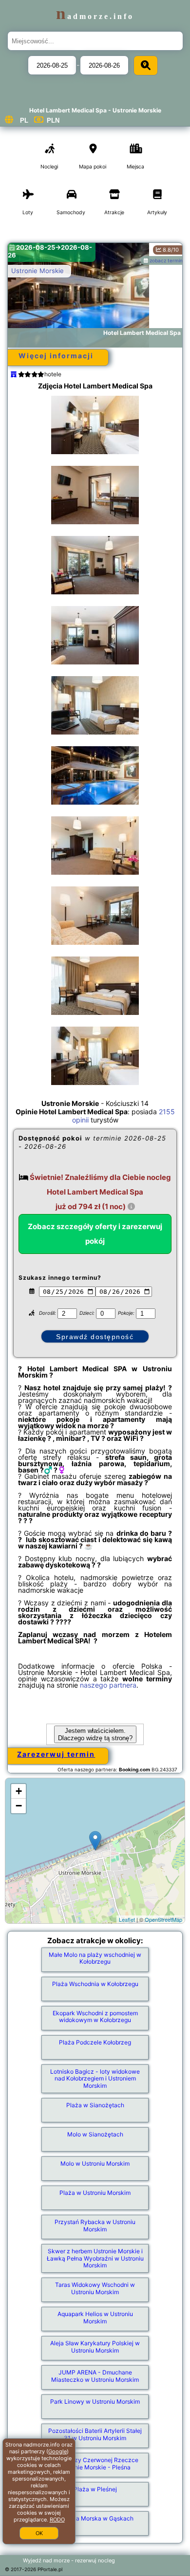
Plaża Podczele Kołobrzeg (95, 2042)
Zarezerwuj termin (56, 1754)
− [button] (19, 1806)
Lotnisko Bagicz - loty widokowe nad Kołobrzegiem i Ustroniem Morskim (95, 2079)
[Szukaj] (146, 65)
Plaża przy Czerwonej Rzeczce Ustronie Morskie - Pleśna (95, 2463)
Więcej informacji (56, 356)
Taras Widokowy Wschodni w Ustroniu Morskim (95, 2288)
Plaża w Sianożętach (95, 2105)
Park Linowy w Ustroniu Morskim (95, 2401)
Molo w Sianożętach (95, 2134)
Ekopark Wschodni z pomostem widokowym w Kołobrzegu (95, 2016)
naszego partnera (108, 1685)
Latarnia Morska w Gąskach (95, 2518)
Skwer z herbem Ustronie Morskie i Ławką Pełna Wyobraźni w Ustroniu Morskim (95, 2258)
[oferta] (14, 374)
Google (57, 2451)
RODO (57, 2520)
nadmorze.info (95, 16)
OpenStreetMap (163, 1919)
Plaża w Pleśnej (95, 2489)
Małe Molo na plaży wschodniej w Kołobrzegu (95, 1958)
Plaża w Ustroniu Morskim (95, 2193)
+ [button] (19, 1791)
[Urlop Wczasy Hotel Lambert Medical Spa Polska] (95, 425)
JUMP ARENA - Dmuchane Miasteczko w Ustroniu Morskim (95, 2376)
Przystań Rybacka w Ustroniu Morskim (95, 2225)
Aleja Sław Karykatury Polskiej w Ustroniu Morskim (95, 2346)
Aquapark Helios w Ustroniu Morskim (95, 2317)
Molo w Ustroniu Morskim (95, 2163)
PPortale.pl (50, 2569)
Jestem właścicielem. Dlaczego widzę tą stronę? (95, 1734)
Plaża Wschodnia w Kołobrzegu (95, 1984)
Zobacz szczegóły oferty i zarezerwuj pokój (95, 1234)
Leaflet (127, 1919)
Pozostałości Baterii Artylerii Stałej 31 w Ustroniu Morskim (95, 2434)
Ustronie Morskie (38, 271)
